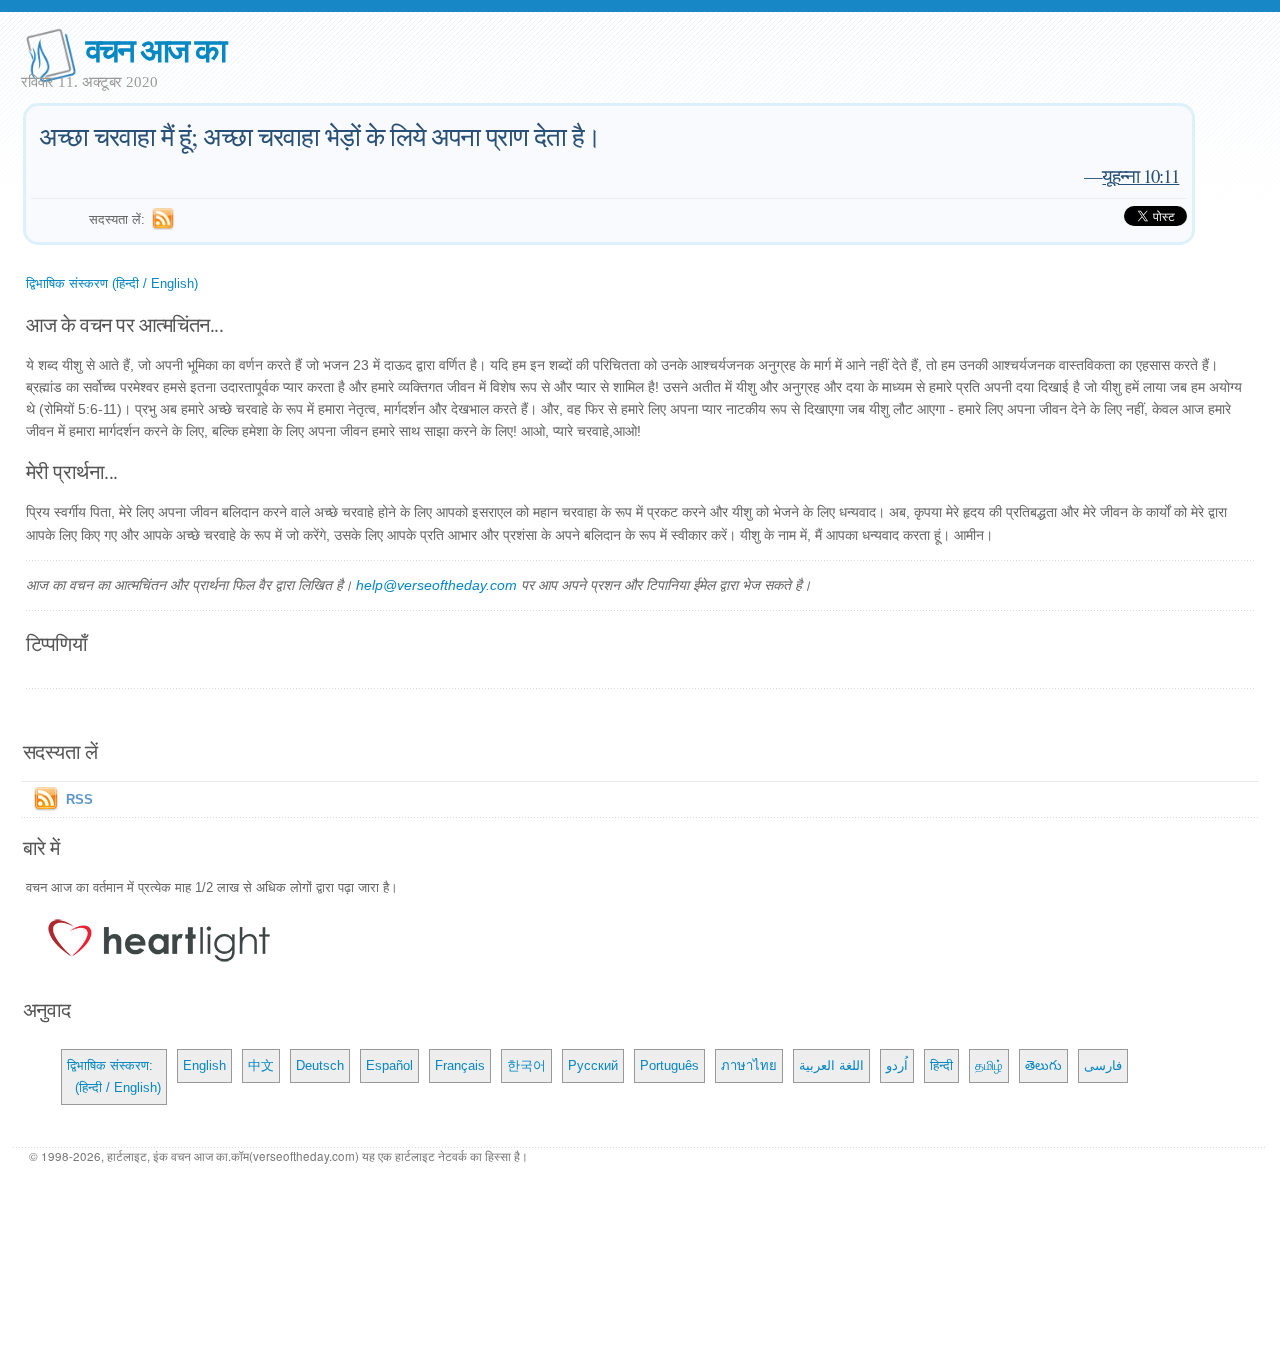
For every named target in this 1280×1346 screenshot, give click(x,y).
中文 (261, 1065)
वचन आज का (155, 48)
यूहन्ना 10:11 (1140, 175)
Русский (593, 1065)
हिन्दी (941, 1065)
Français (460, 1065)
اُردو (897, 1065)
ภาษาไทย (749, 1065)
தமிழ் (989, 1065)
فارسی (1103, 1065)
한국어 (526, 1065)
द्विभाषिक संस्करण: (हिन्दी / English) (114, 1076)
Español (389, 1065)
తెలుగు (1043, 1065)
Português (669, 1065)
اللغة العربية (831, 1065)
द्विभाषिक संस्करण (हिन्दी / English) (112, 283)
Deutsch (320, 1065)
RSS (79, 799)
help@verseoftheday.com (436, 585)
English (204, 1065)
